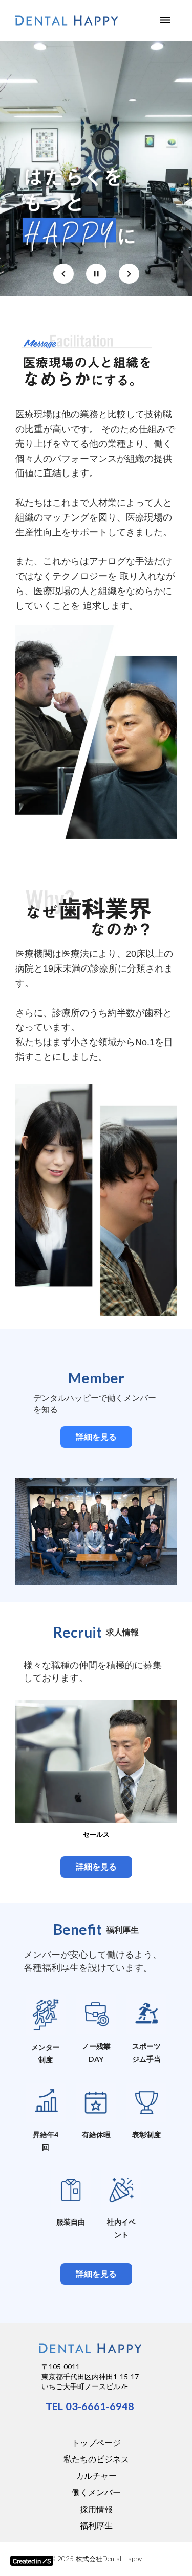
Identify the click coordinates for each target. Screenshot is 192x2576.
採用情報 (96, 2509)
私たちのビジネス (96, 2459)
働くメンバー (96, 2492)
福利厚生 (96, 2525)
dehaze (165, 20)
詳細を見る (96, 1437)
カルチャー (96, 2476)
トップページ (96, 2442)
